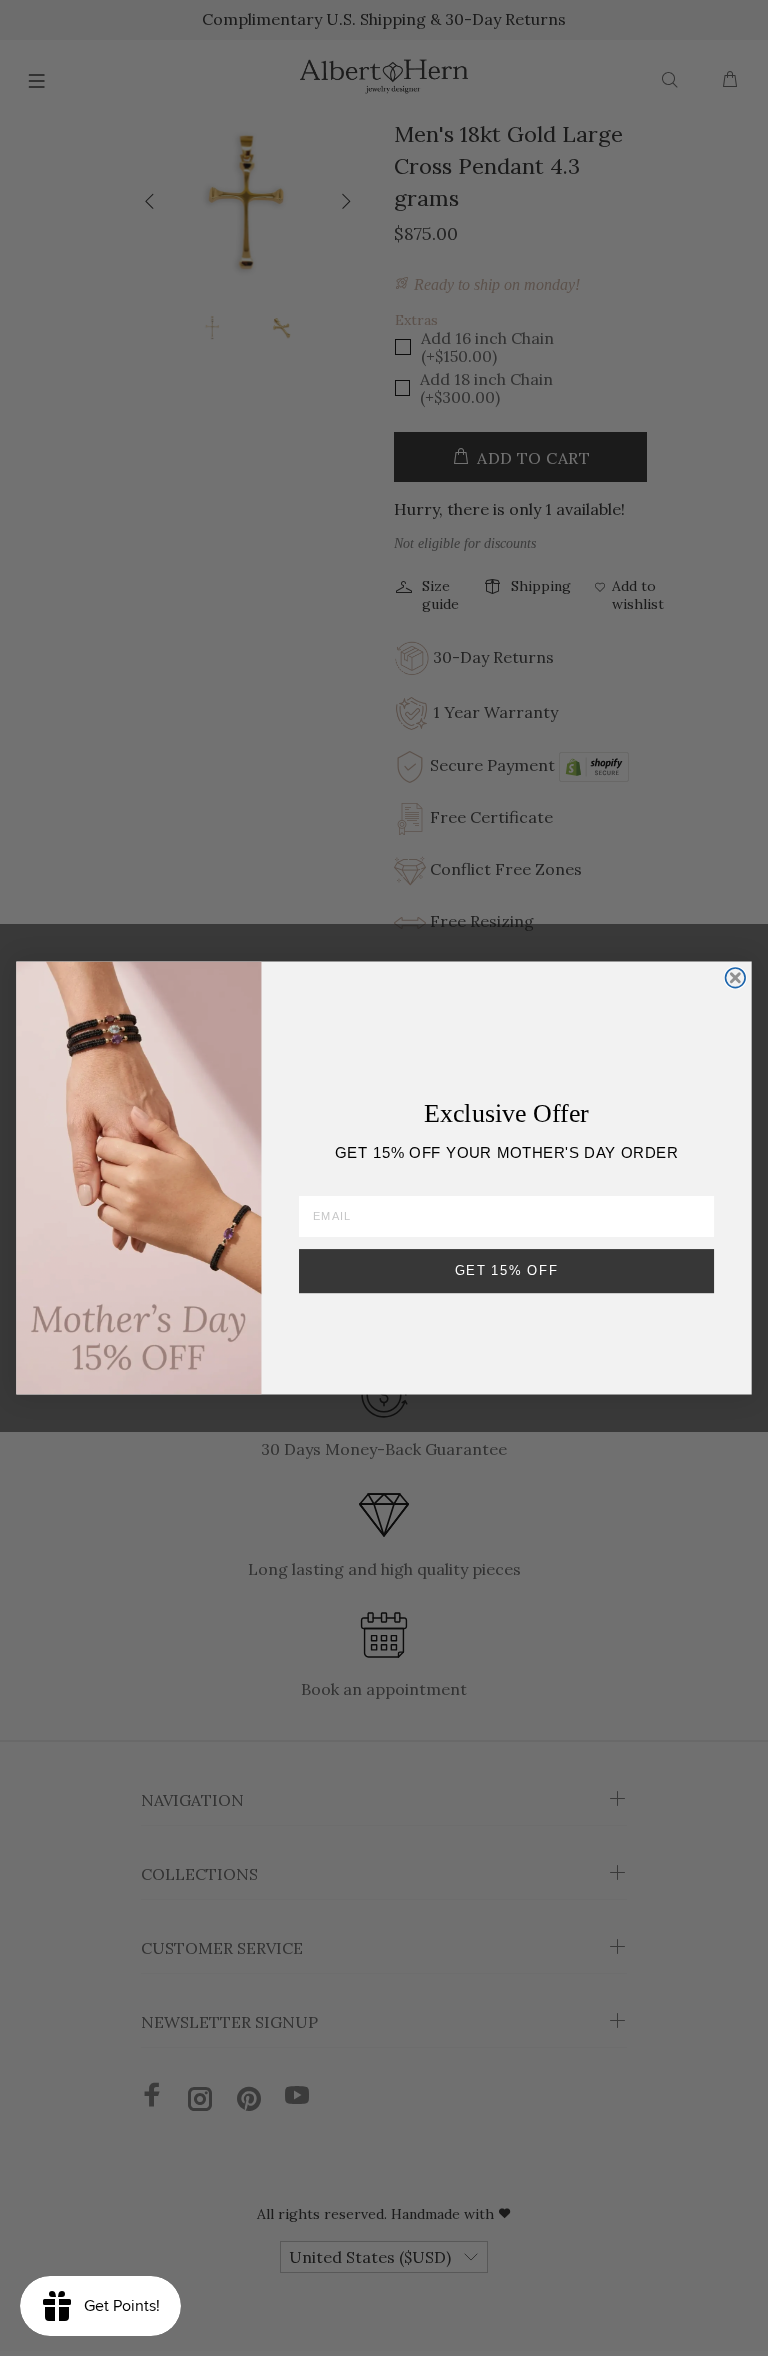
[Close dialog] (736, 978)
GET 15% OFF (507, 1270)
